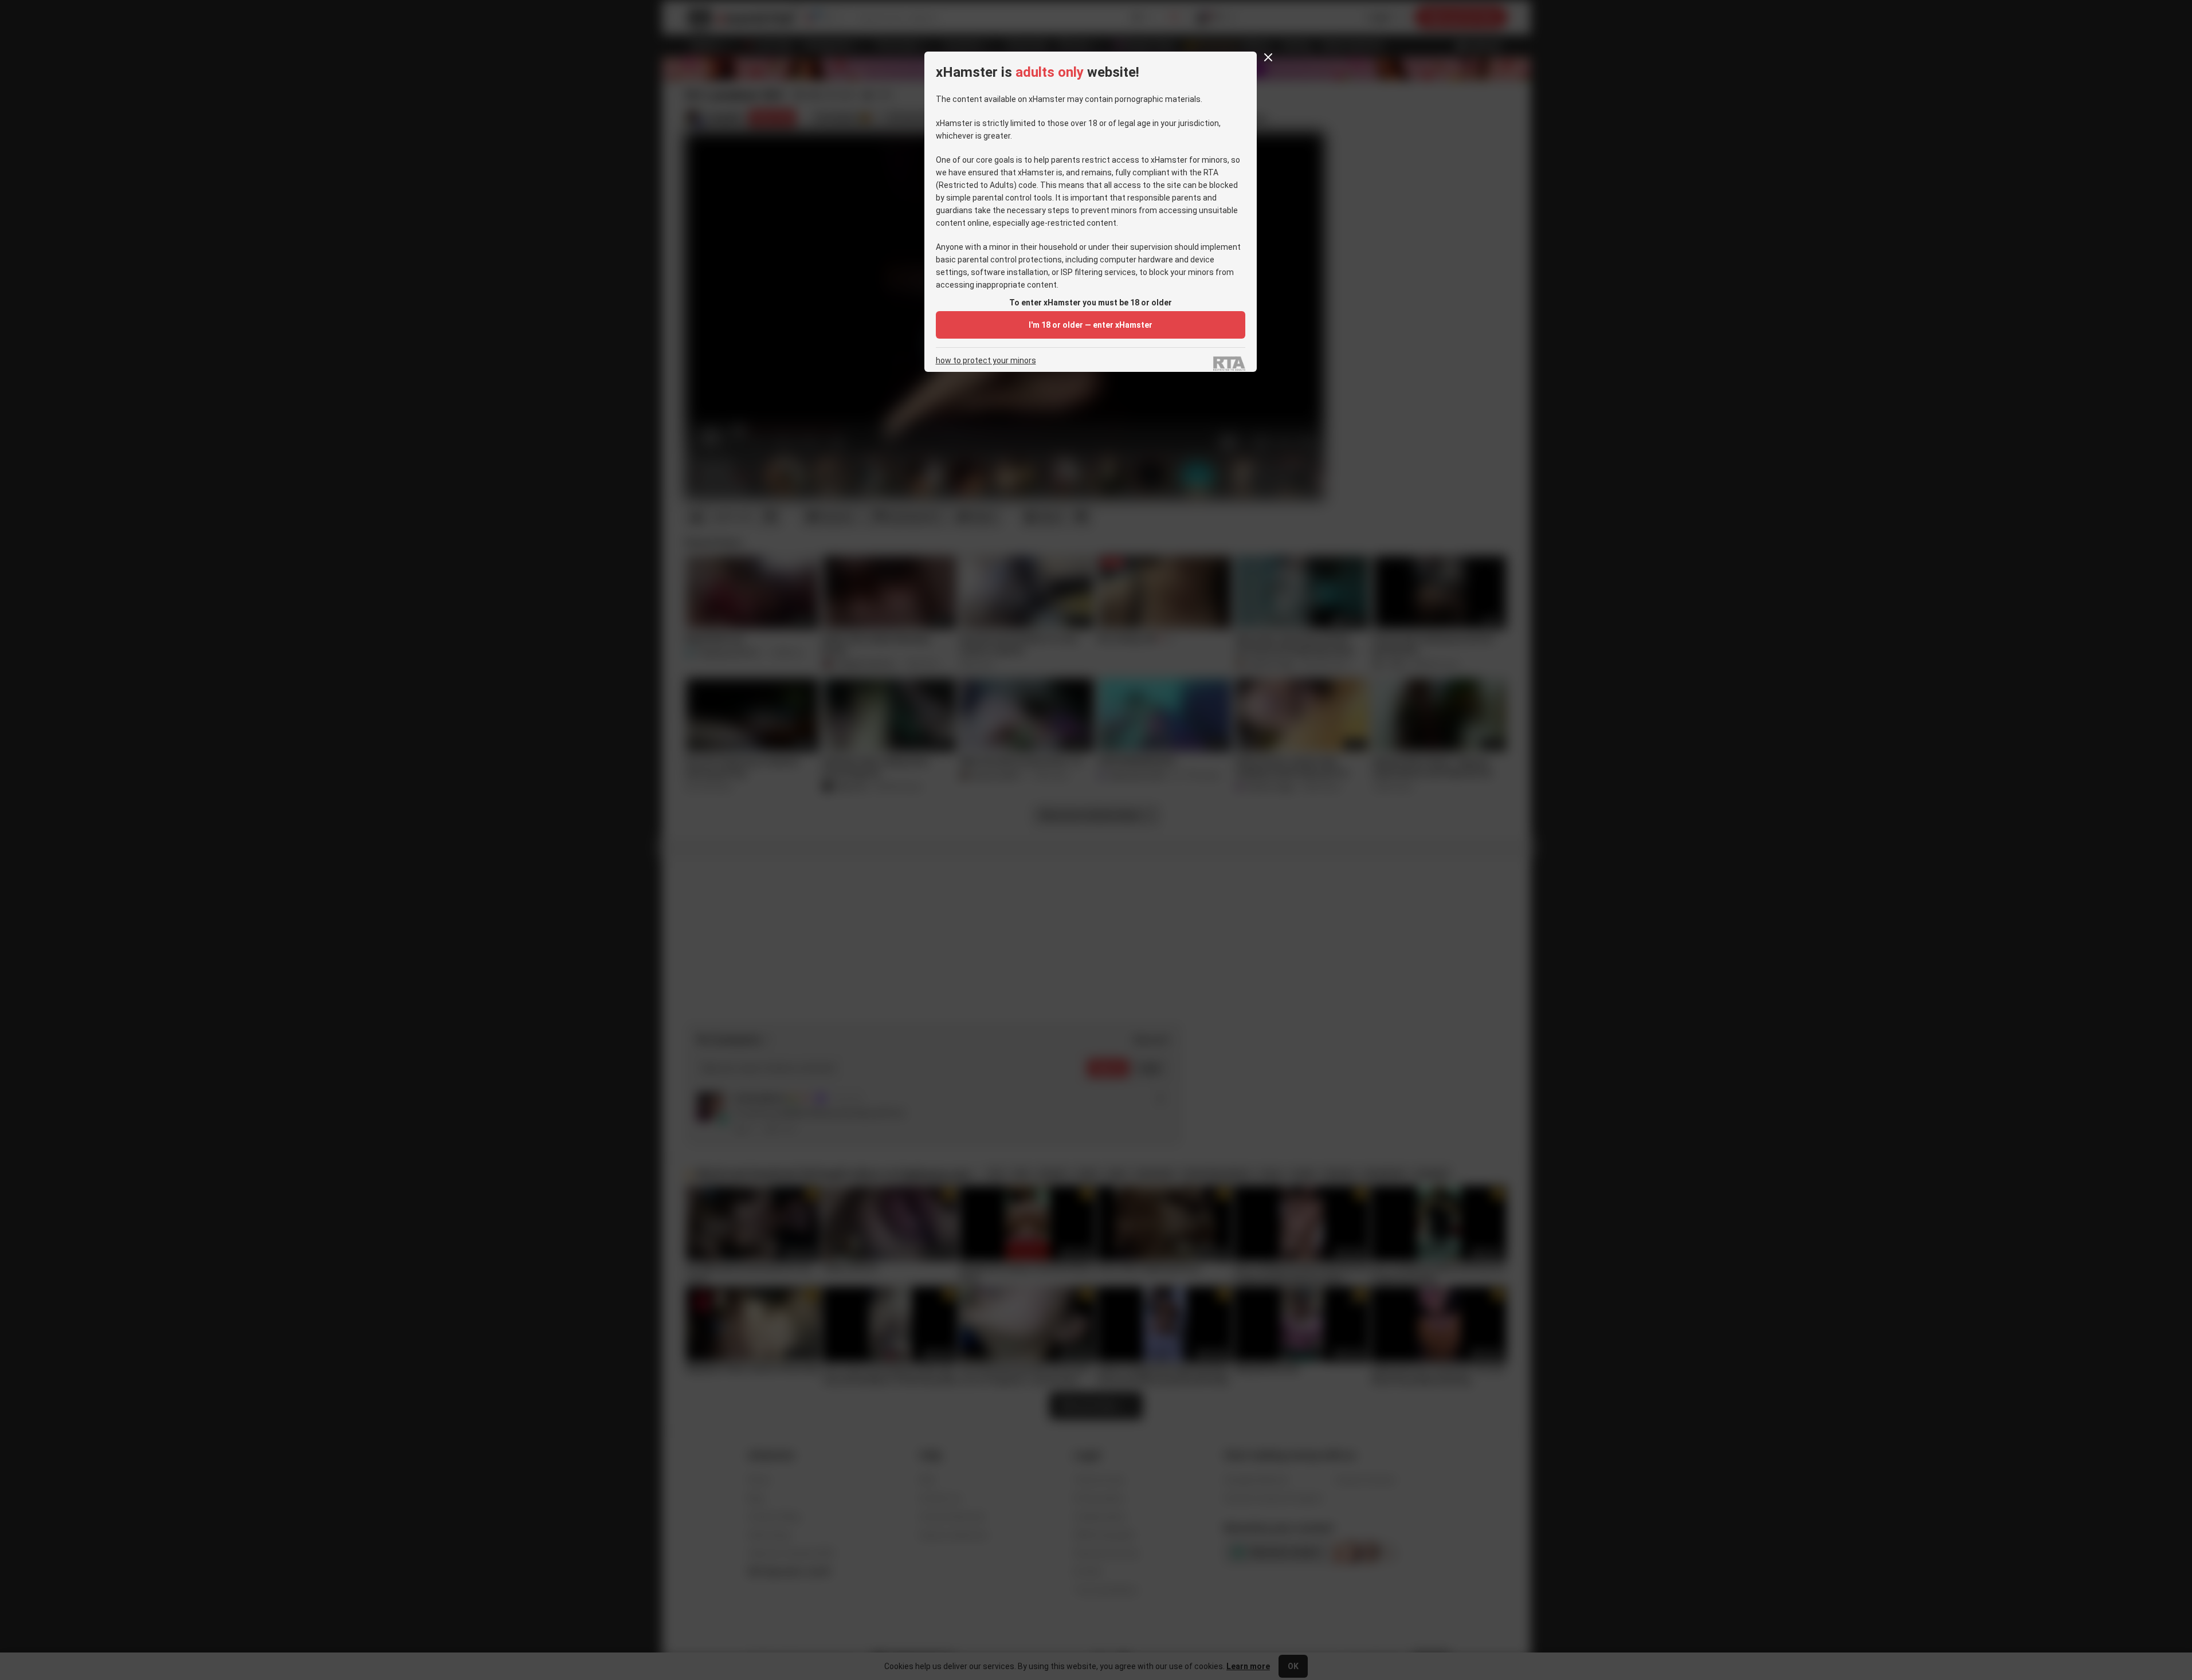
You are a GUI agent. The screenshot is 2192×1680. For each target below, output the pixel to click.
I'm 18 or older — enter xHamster (1091, 325)
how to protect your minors (986, 361)
